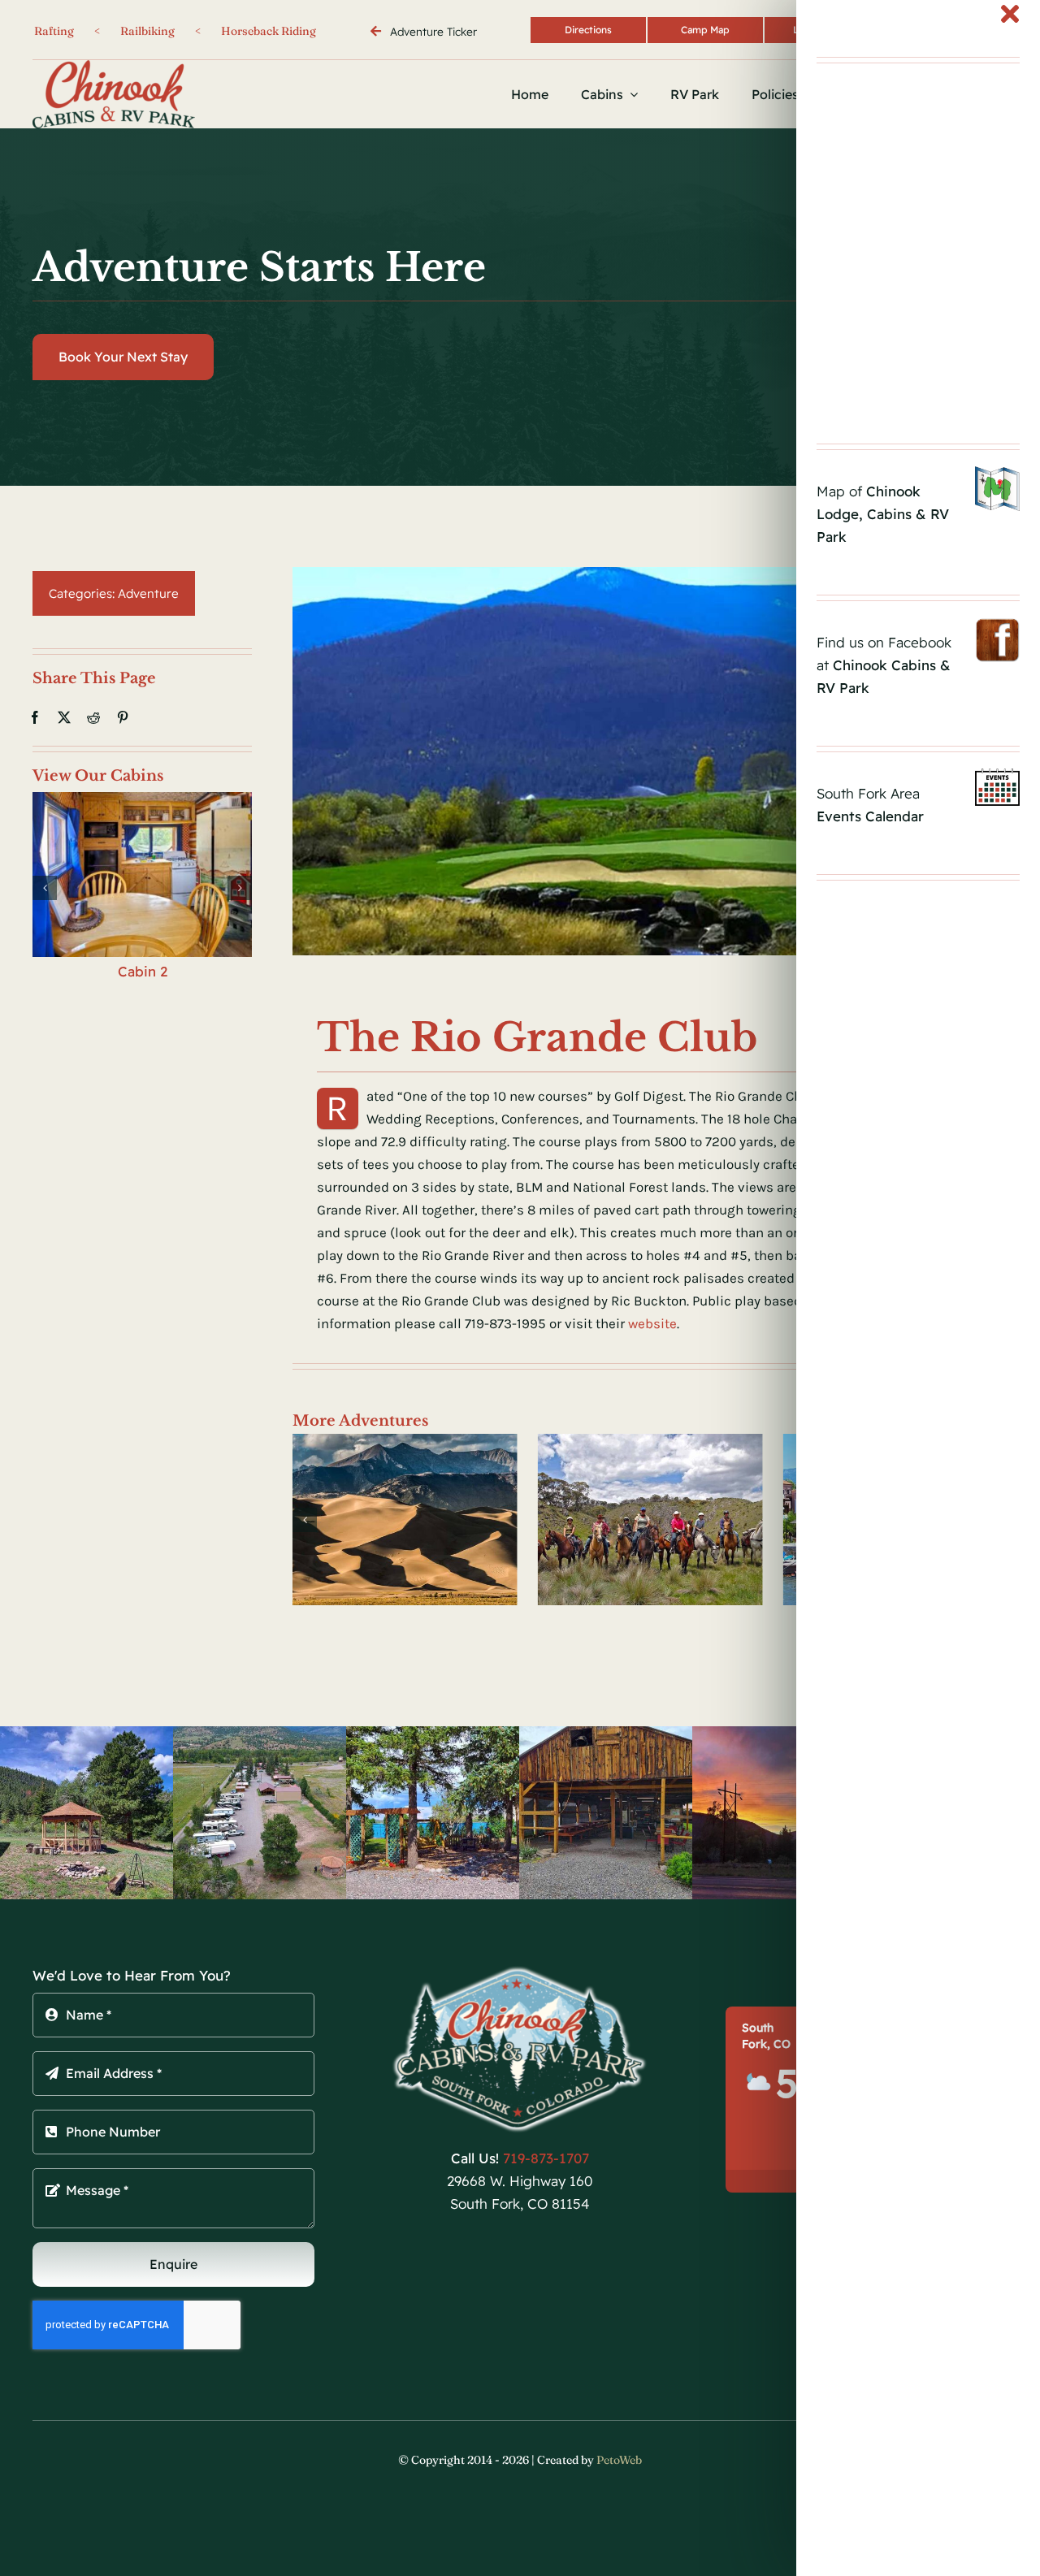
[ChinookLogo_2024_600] (520, 1971)
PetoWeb (619, 2460)
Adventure (148, 593)
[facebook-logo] (997, 624)
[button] (45, 888)
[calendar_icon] (997, 775)
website (652, 1323)
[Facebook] (35, 717)
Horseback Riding (52, 31)
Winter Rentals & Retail (208, 31)
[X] (64, 717)
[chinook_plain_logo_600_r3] (114, 67)
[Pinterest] (123, 717)
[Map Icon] (997, 473)
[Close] (1010, 14)
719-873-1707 (546, 2158)
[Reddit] (93, 717)
